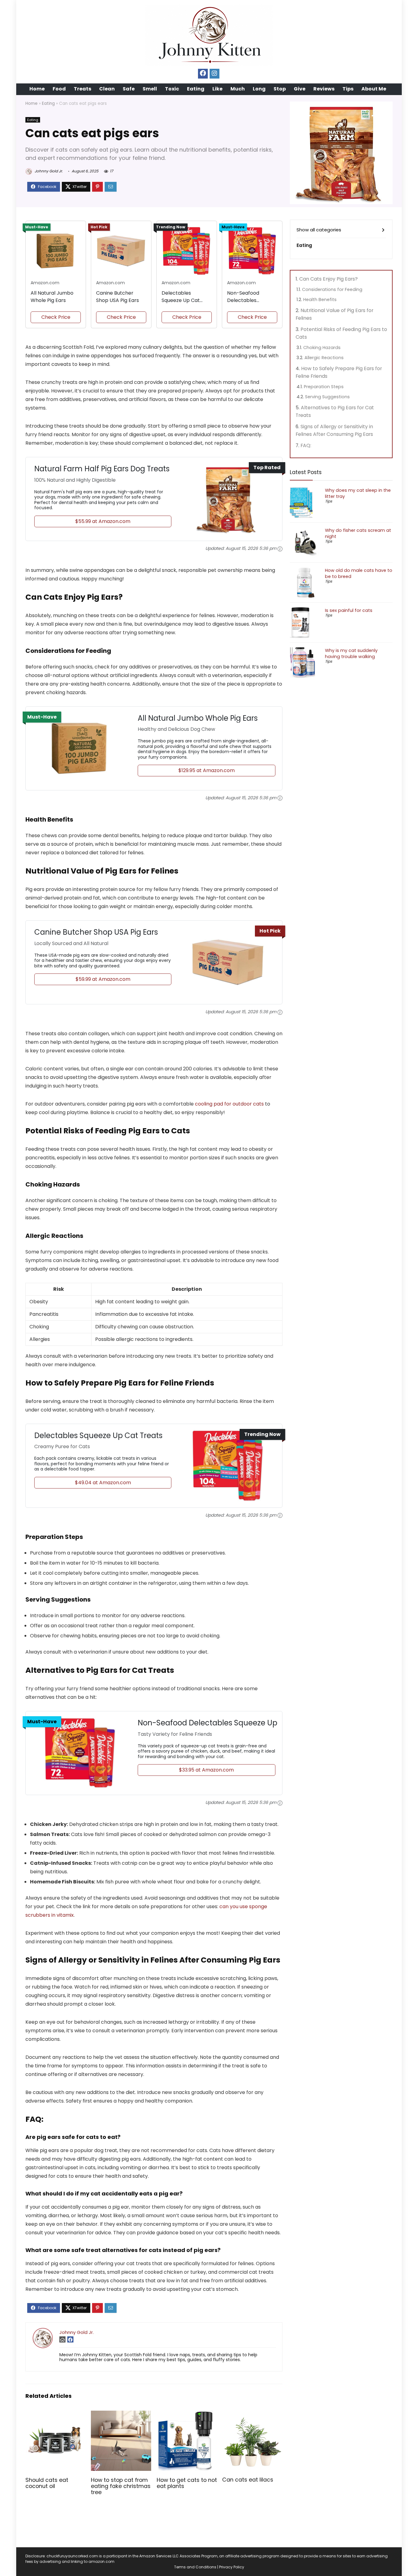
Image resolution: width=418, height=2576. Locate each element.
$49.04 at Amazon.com (103, 1483)
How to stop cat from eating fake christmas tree (121, 2486)
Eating (196, 89)
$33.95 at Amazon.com (206, 1770)
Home (37, 89)
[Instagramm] (215, 74)
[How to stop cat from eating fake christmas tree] (121, 2415)
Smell (150, 89)
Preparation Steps (324, 387)
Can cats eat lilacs (248, 2480)
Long (259, 89)
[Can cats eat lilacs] (252, 2415)
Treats (82, 89)
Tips (348, 89)
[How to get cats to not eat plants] (187, 2415)
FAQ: (306, 445)
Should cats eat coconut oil (47, 2483)
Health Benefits (320, 300)
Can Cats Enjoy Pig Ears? (328, 279)
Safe (129, 89)
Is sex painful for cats (349, 610)
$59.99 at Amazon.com (103, 979)
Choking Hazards (322, 348)
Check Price (56, 317)
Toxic (172, 89)
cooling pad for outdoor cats (229, 1104)
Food (59, 89)
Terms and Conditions (195, 2567)
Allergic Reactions (324, 358)
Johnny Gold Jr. (48, 171)
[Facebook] (203, 74)
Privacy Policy (232, 2567)
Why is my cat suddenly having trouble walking (351, 653)
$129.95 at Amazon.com (207, 770)
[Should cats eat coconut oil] (56, 2415)
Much (238, 89)
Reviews (324, 89)
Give (300, 89)
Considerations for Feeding (332, 289)
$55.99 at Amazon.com (103, 521)
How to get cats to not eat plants (187, 2483)
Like (217, 89)
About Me (374, 89)
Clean (107, 89)
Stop (280, 89)
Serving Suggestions (327, 397)
